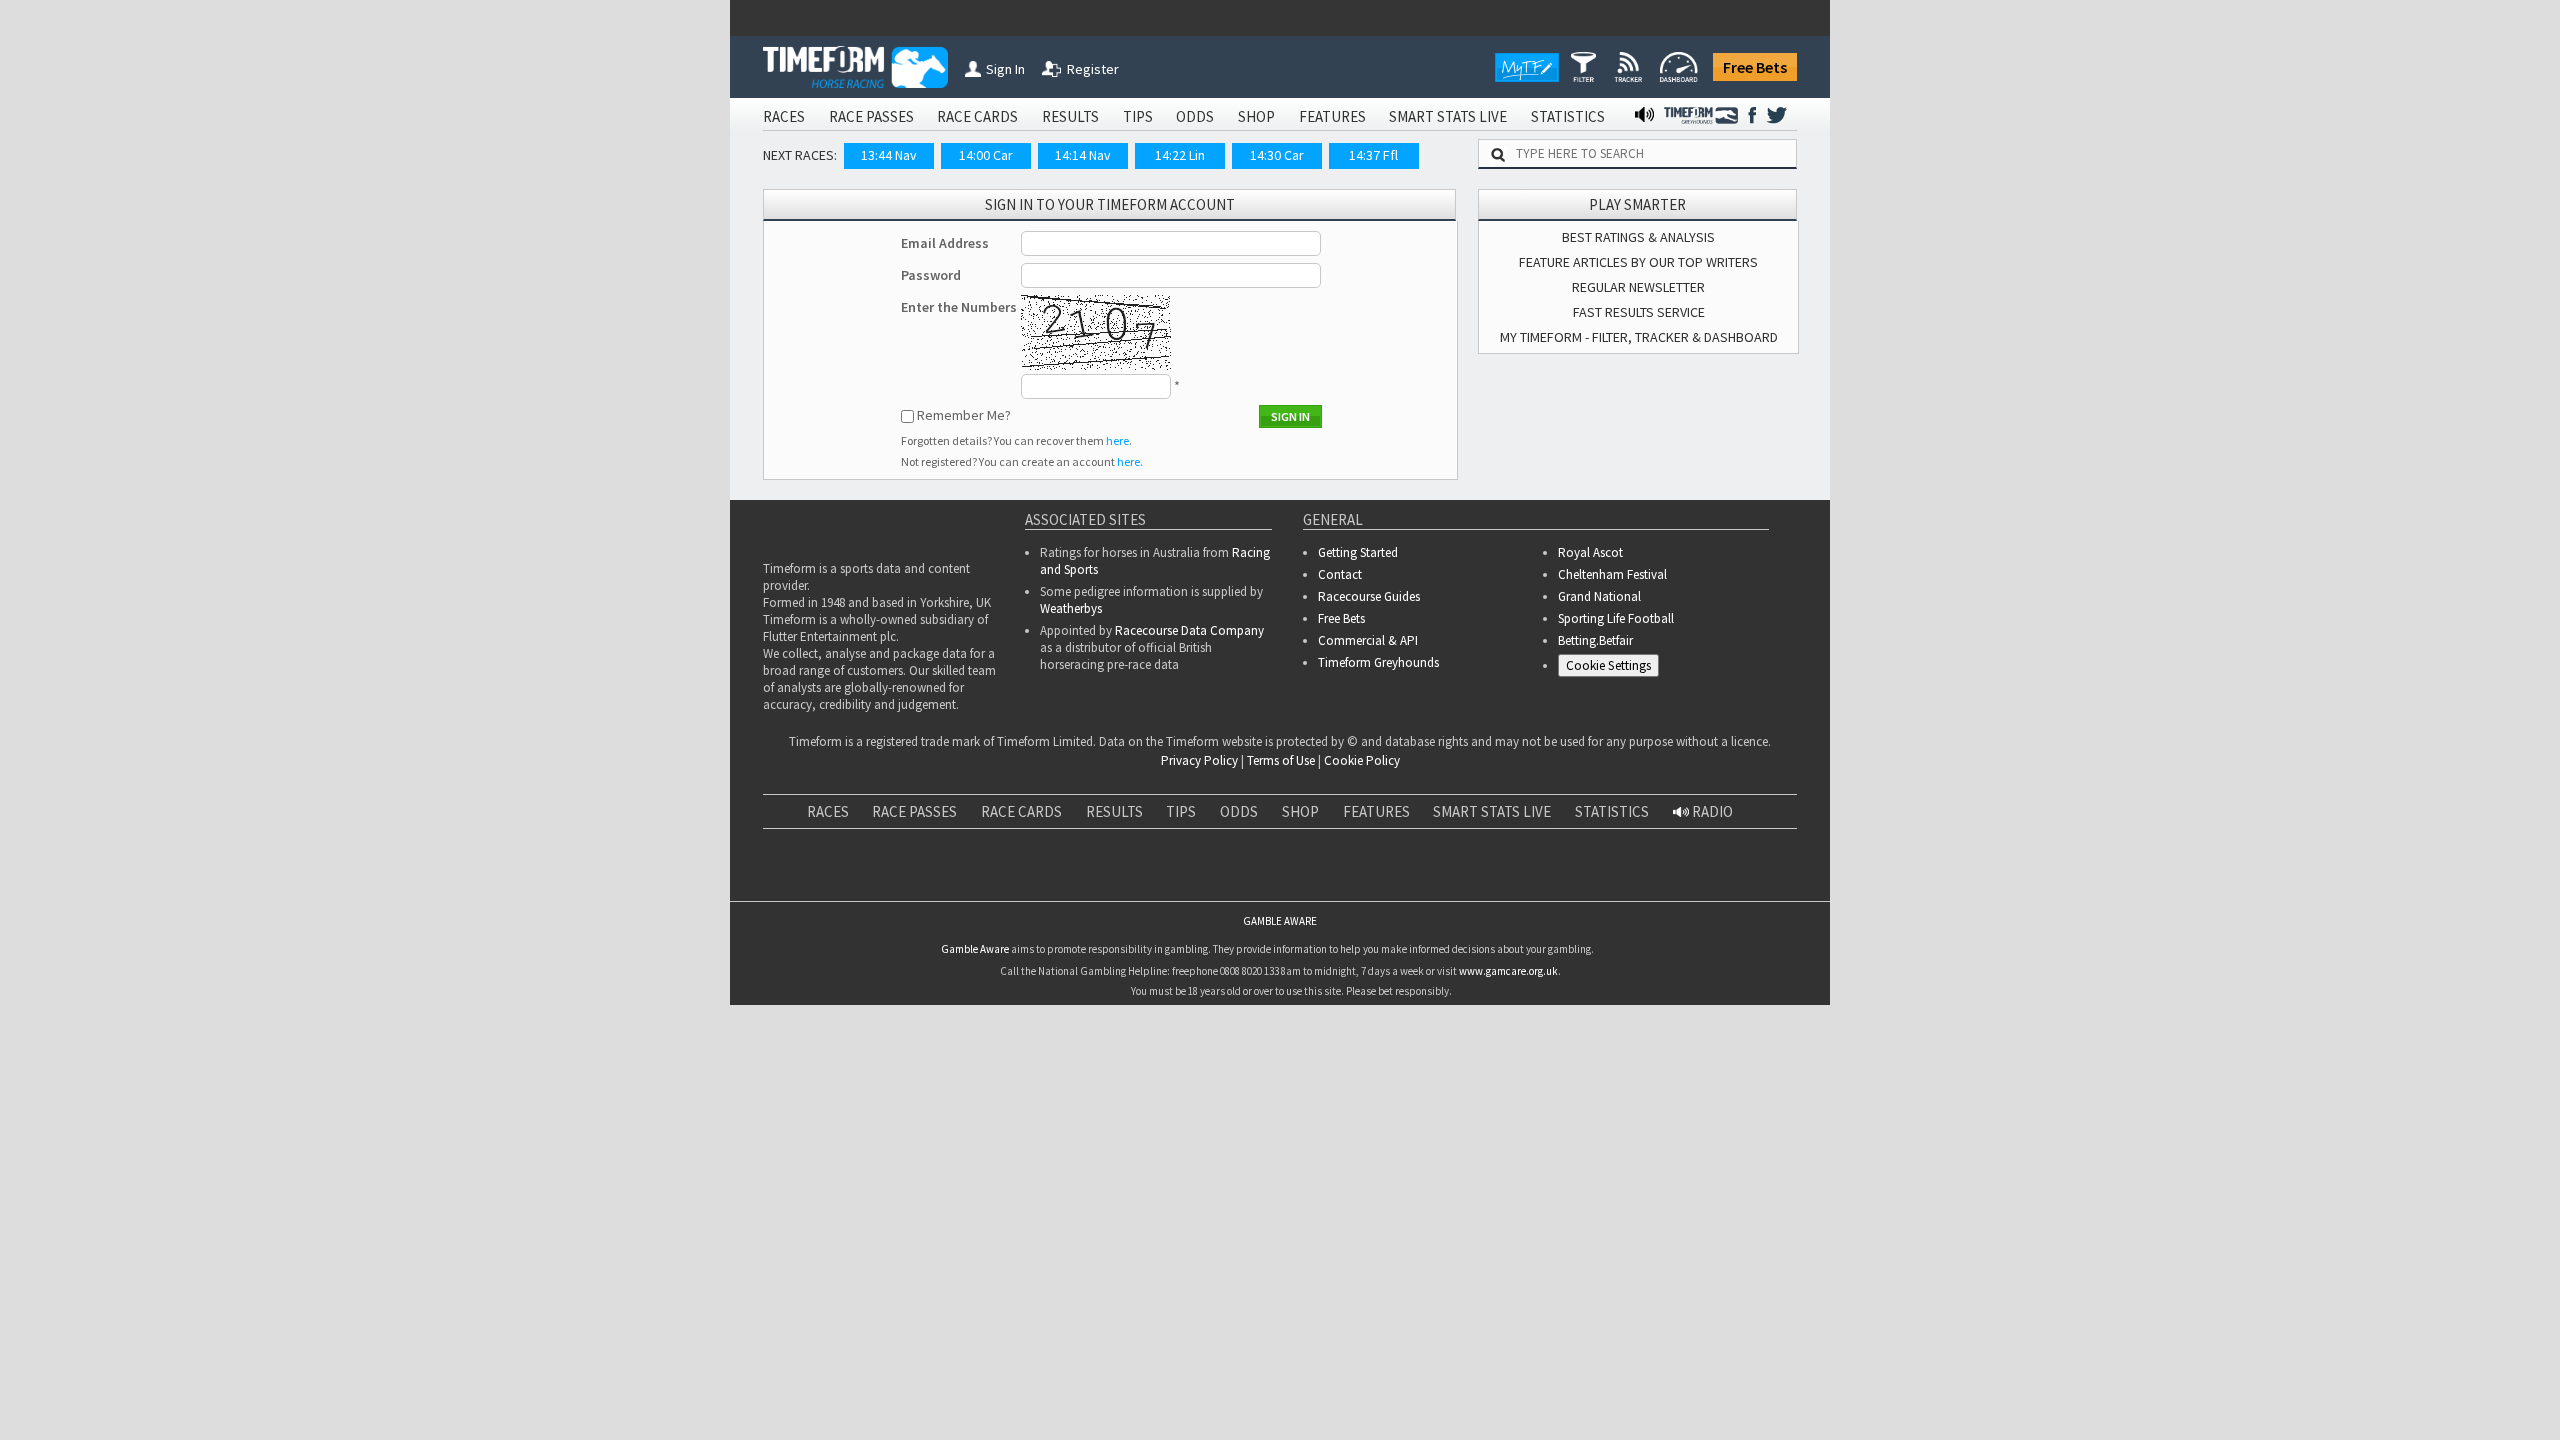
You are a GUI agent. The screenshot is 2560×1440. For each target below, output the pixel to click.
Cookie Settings (1608, 665)
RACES (784, 116)
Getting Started (1358, 552)
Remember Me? (964, 415)
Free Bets (1755, 67)
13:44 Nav (889, 155)
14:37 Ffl (1373, 155)
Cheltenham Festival (1612, 574)
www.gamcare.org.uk (1508, 971)
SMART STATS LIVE (1448, 116)
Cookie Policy (1362, 760)
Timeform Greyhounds (1378, 662)
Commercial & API (1368, 640)
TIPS (1138, 116)
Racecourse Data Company (1189, 630)
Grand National (1599, 596)
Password (931, 275)
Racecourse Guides (1369, 596)
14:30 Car (1277, 155)
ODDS (1195, 116)
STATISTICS (1568, 116)
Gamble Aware (975, 949)
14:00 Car (986, 155)
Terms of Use (1281, 760)
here (1117, 440)
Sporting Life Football (1616, 618)
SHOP (1256, 116)
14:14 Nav (1083, 155)
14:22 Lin (1180, 155)
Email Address (945, 243)
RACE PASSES (871, 116)
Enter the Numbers (959, 307)
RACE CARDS (977, 116)
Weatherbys (1071, 608)
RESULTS (1070, 116)
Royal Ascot (1590, 552)
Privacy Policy (1199, 760)
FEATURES (1332, 116)
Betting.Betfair (1595, 640)
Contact (1340, 574)
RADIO (1711, 811)
